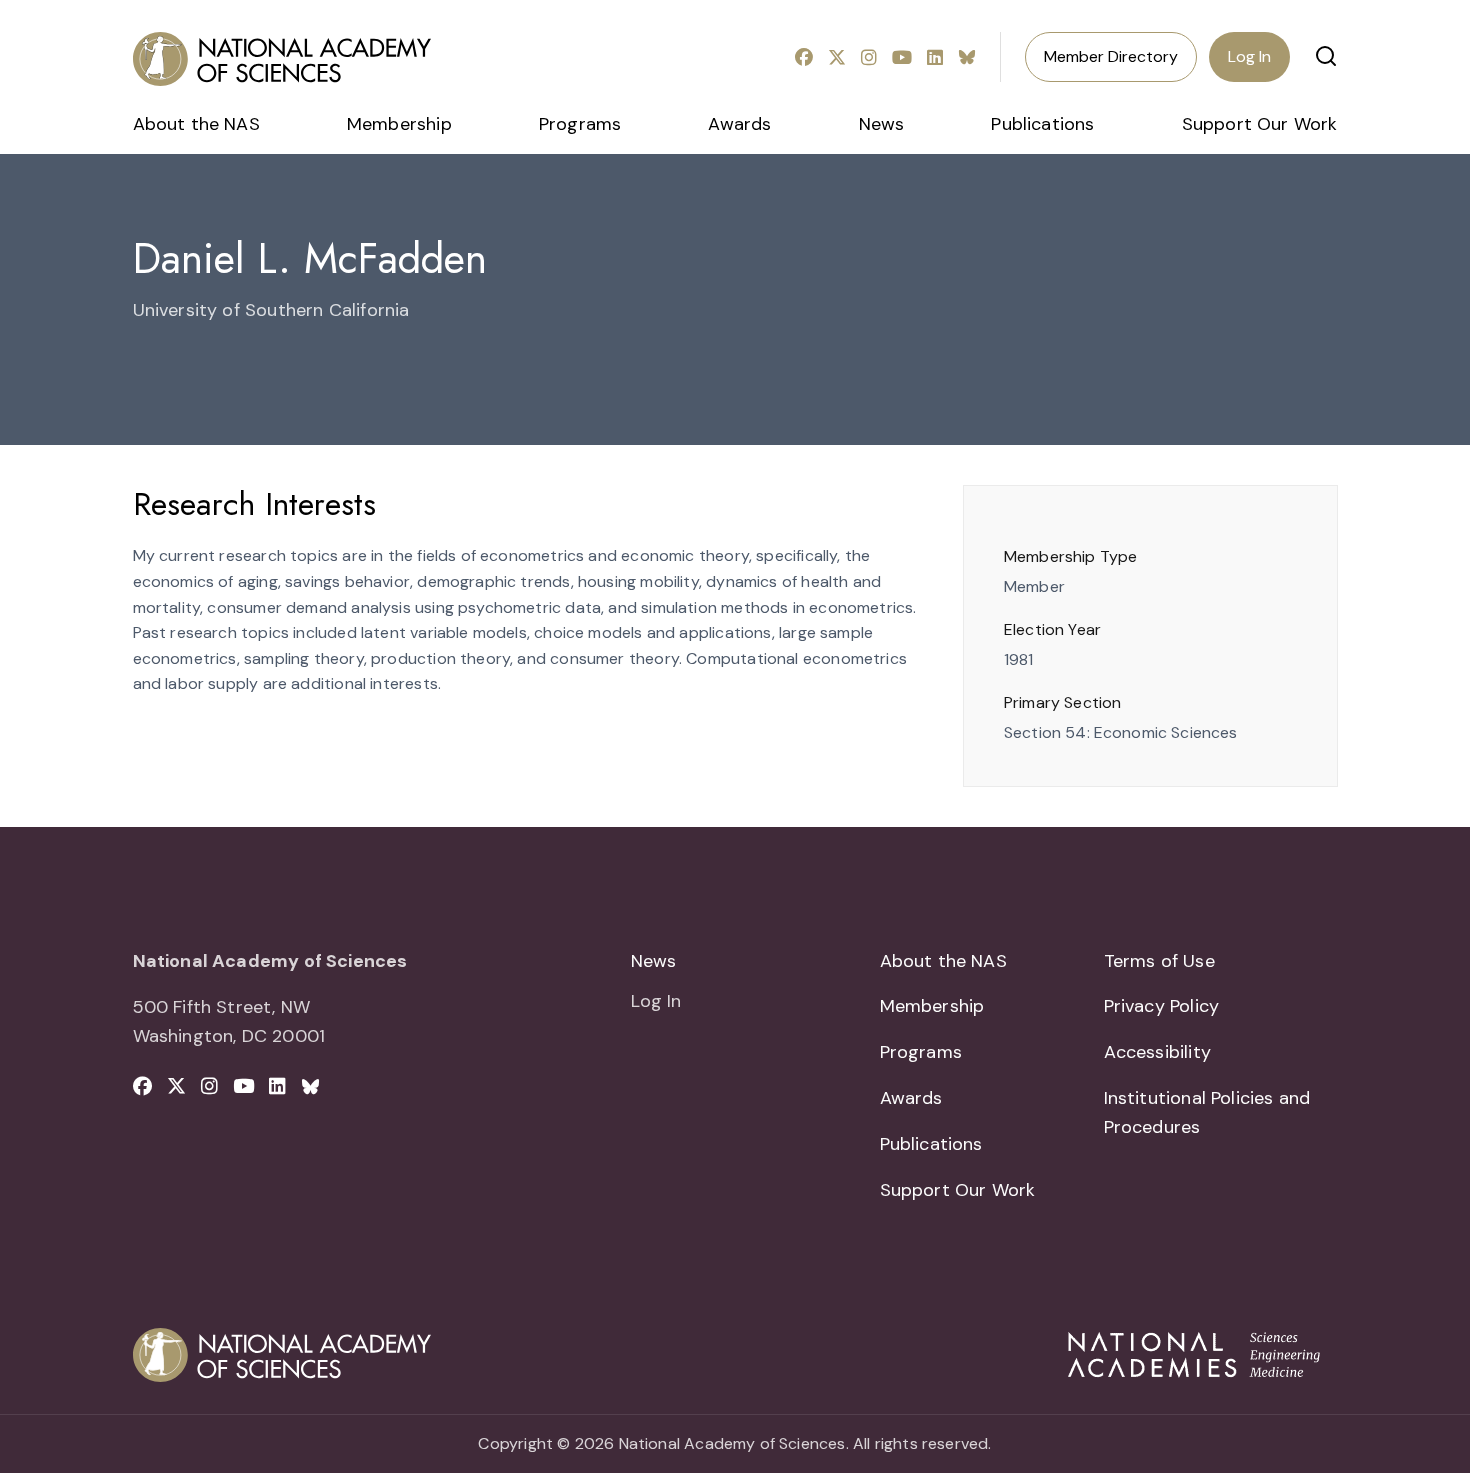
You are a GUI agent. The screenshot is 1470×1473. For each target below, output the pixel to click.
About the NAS (196, 124)
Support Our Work (1260, 124)
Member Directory (1111, 56)
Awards (739, 124)
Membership (399, 124)
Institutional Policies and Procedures (1207, 1112)
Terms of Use (1159, 961)
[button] (1326, 56)
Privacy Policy (1162, 1006)
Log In (1249, 56)
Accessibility (1157, 1052)
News (882, 124)
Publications (1042, 124)
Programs (580, 124)
